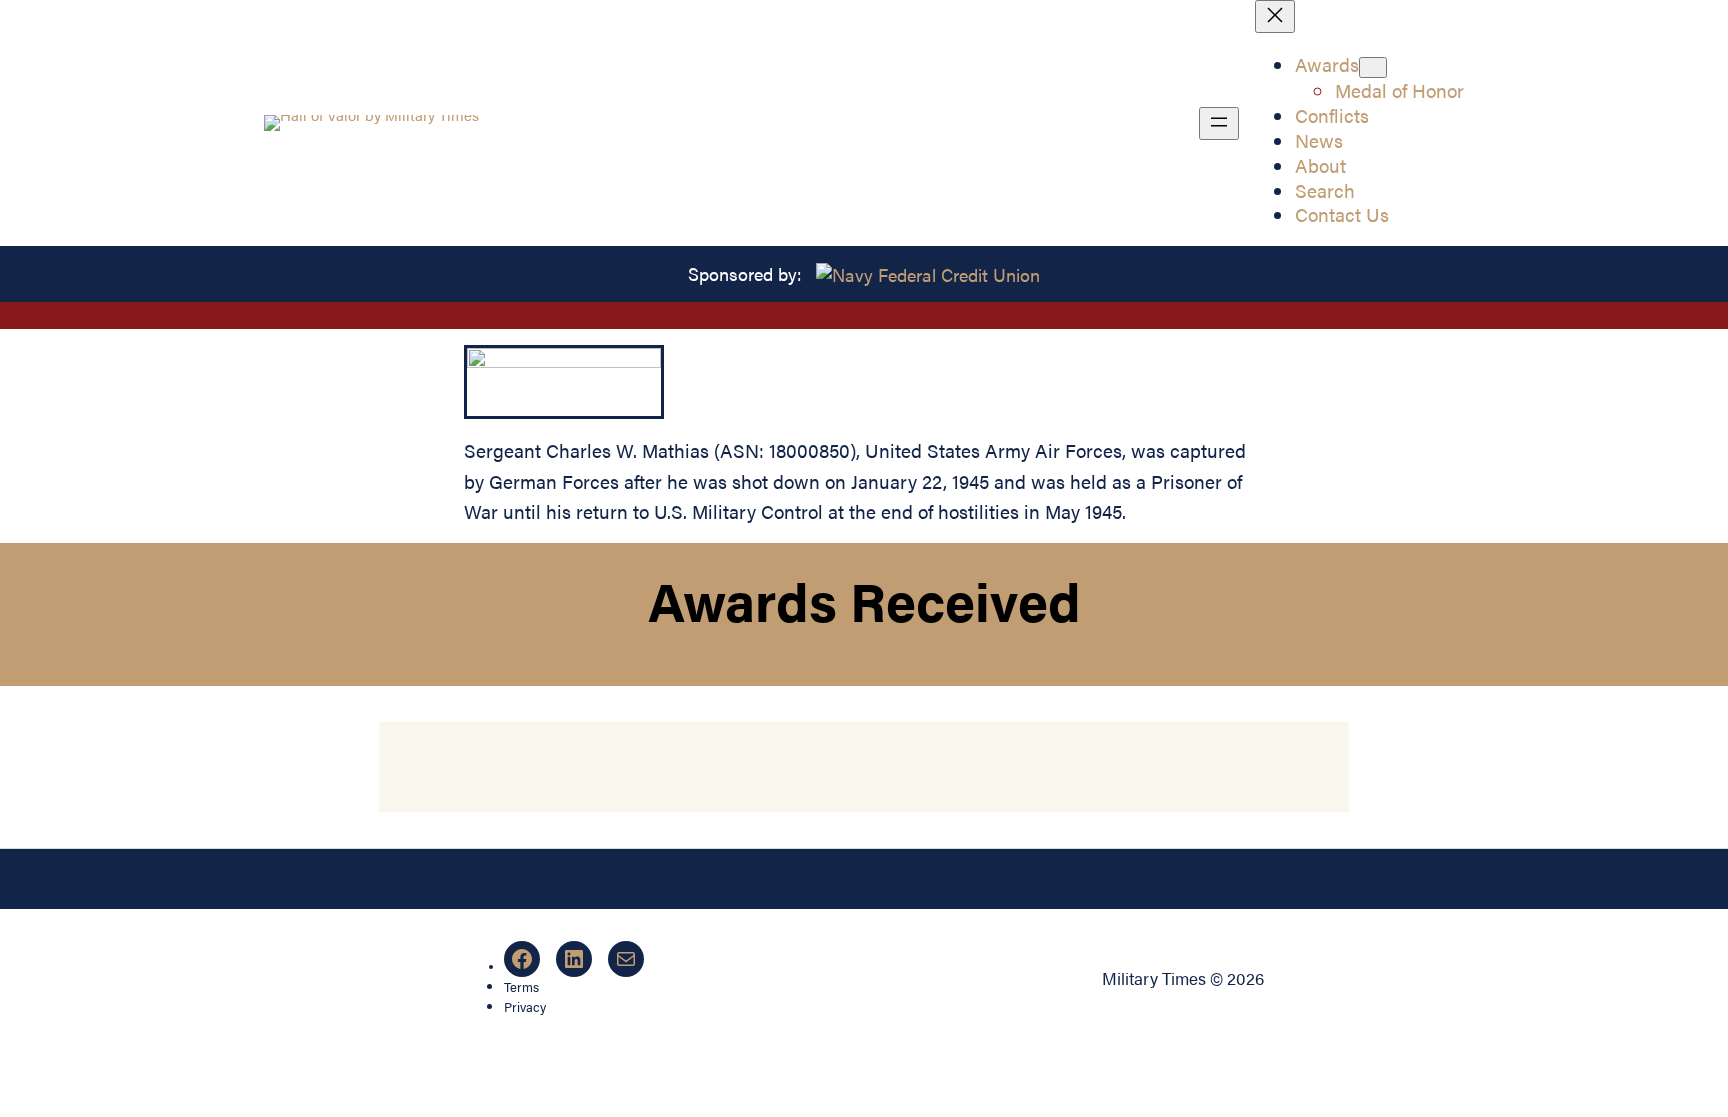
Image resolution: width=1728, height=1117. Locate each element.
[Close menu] (1275, 16)
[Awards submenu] (1373, 67)
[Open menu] (1219, 123)
